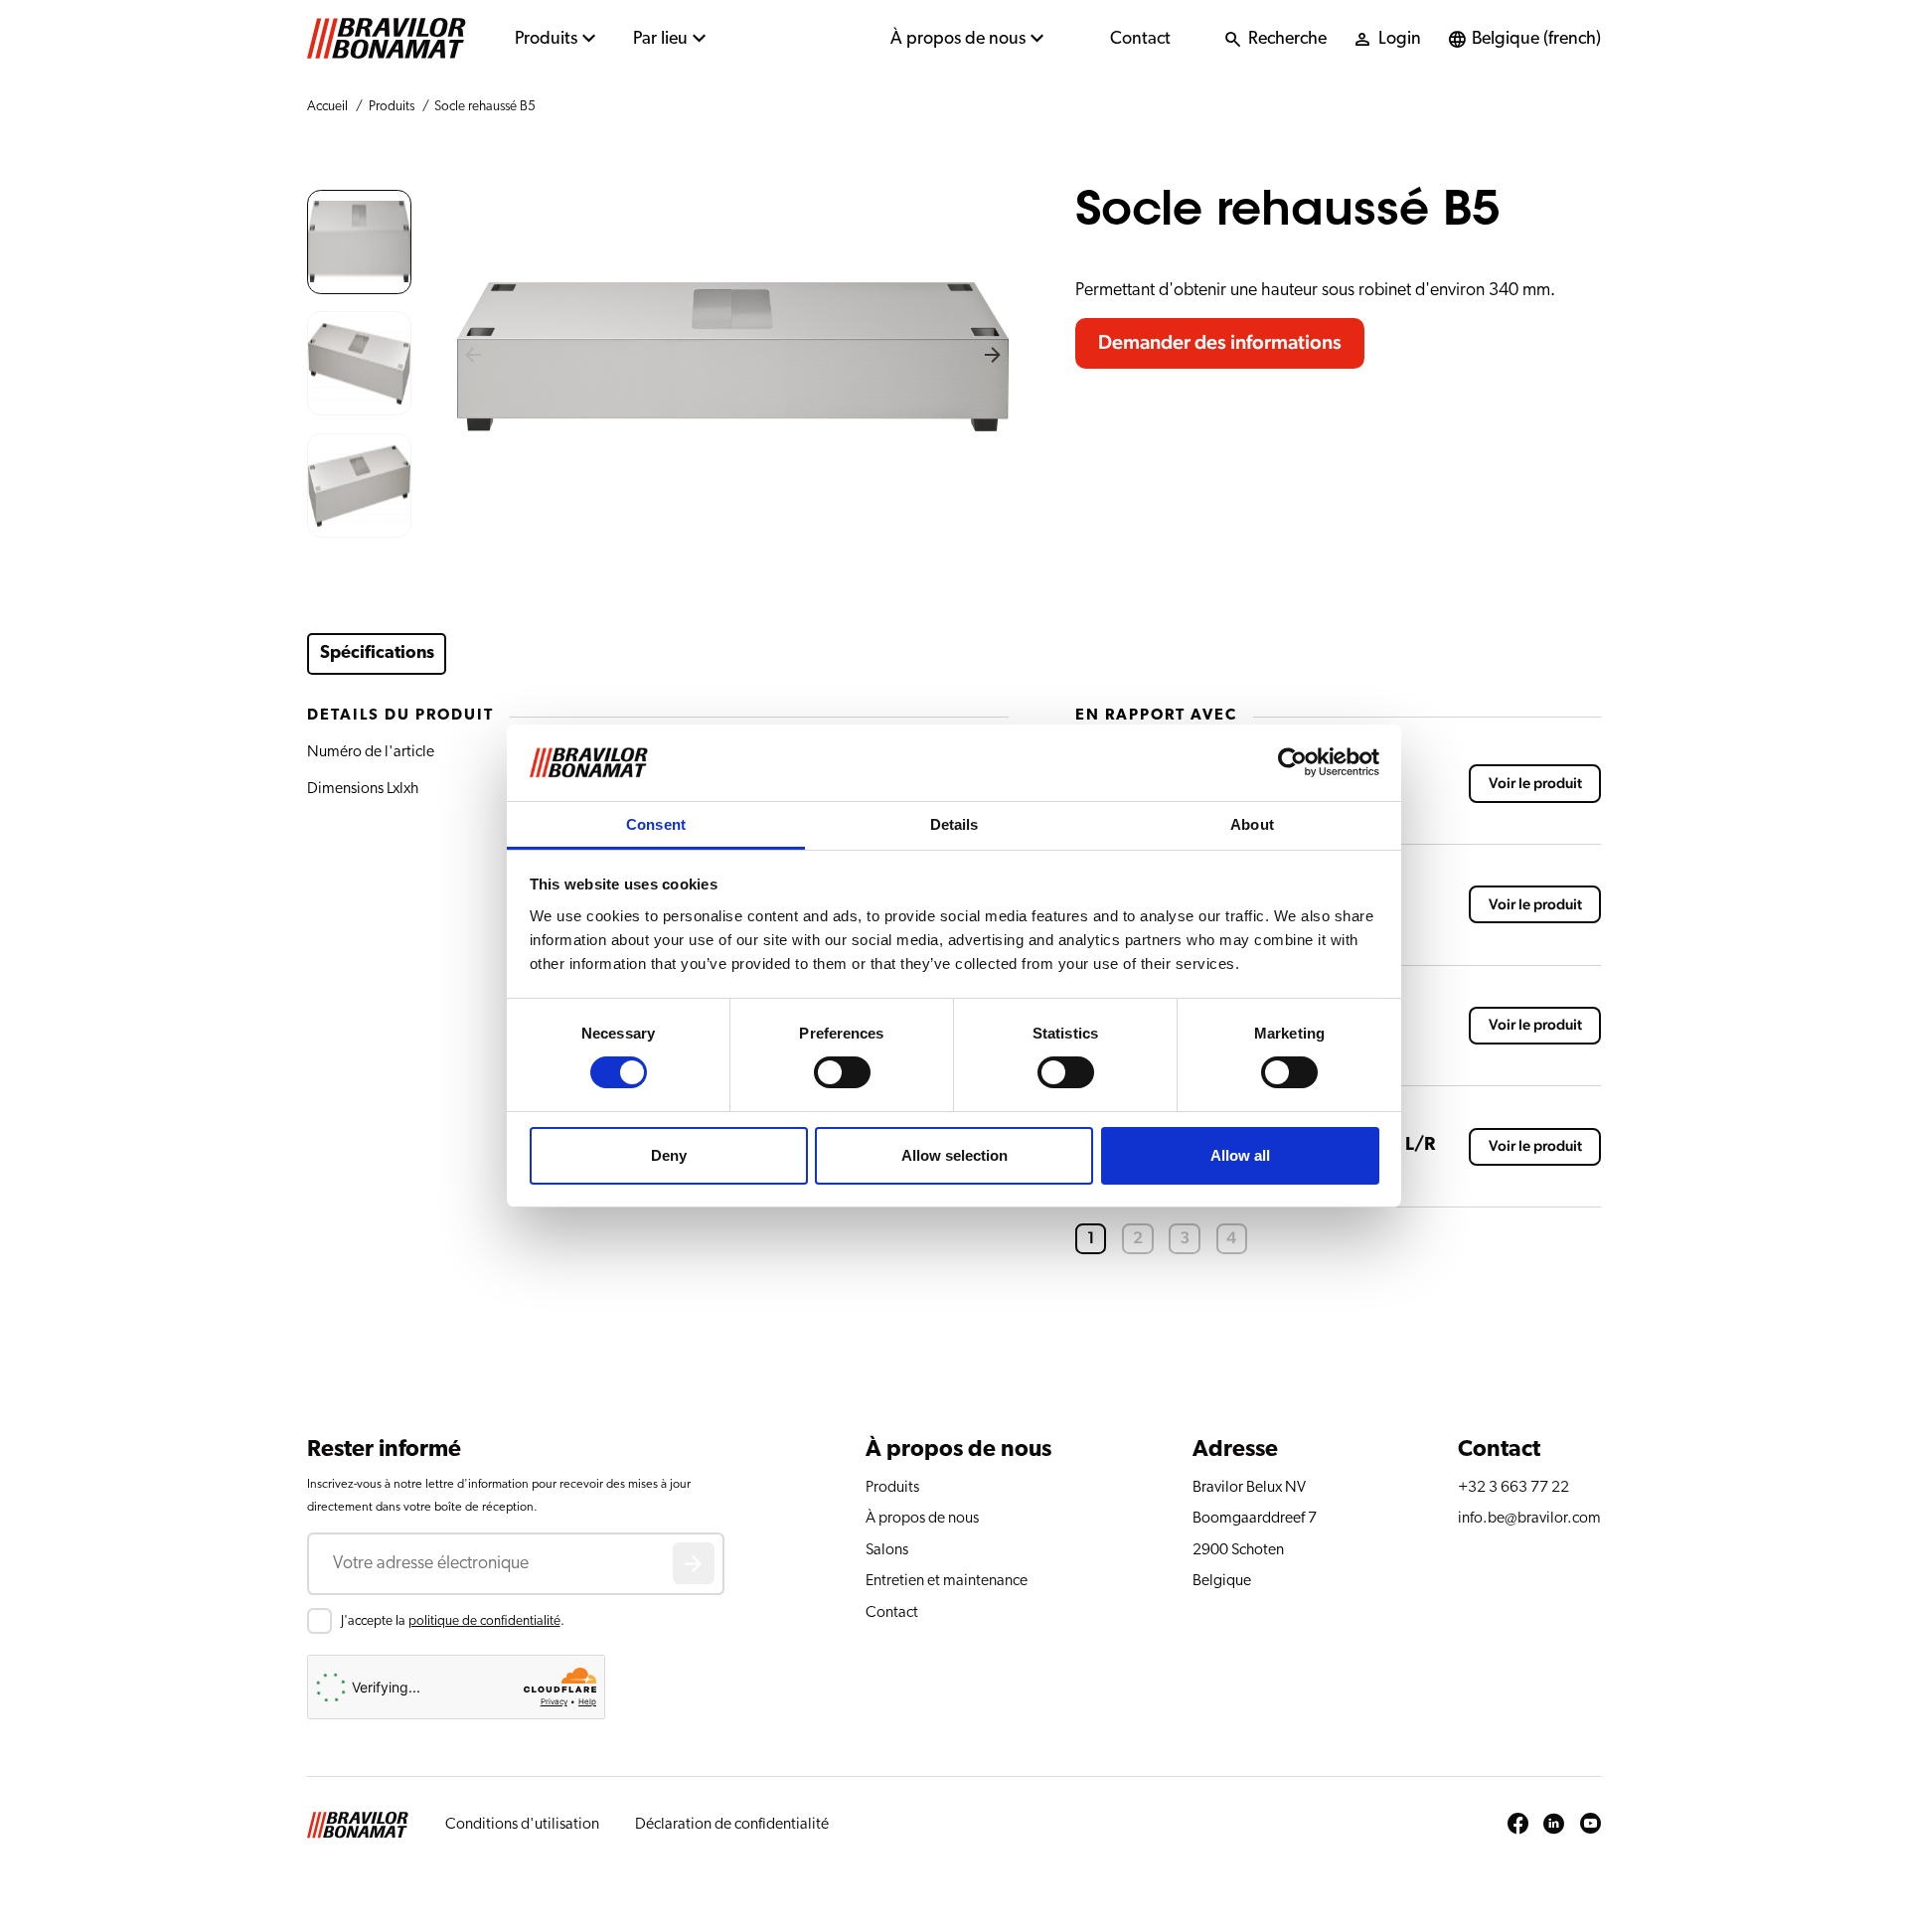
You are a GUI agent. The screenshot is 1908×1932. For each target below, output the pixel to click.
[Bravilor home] (387, 39)
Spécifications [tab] (377, 653)
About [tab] (1252, 824)
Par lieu (660, 39)
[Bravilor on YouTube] (1590, 1825)
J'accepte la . (453, 1621)
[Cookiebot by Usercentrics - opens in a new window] (1292, 762)
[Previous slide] (473, 357)
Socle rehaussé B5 (485, 106)
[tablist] (676, 654)
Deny (669, 1155)
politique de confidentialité (484, 1621)
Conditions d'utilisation (522, 1824)
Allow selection (954, 1155)
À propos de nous (958, 39)
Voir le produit (1535, 784)
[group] (359, 242)
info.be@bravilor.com (1529, 1518)
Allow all (1240, 1155)
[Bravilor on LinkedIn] (1554, 1825)
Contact (1140, 39)
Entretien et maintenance (947, 1580)
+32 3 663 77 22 (1513, 1487)
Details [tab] (954, 824)
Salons (887, 1549)
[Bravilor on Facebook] (1518, 1825)
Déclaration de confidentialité (732, 1824)
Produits (546, 39)
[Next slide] (993, 357)
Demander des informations (1220, 343)
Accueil (327, 106)
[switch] (842, 1072)
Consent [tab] (656, 824)
